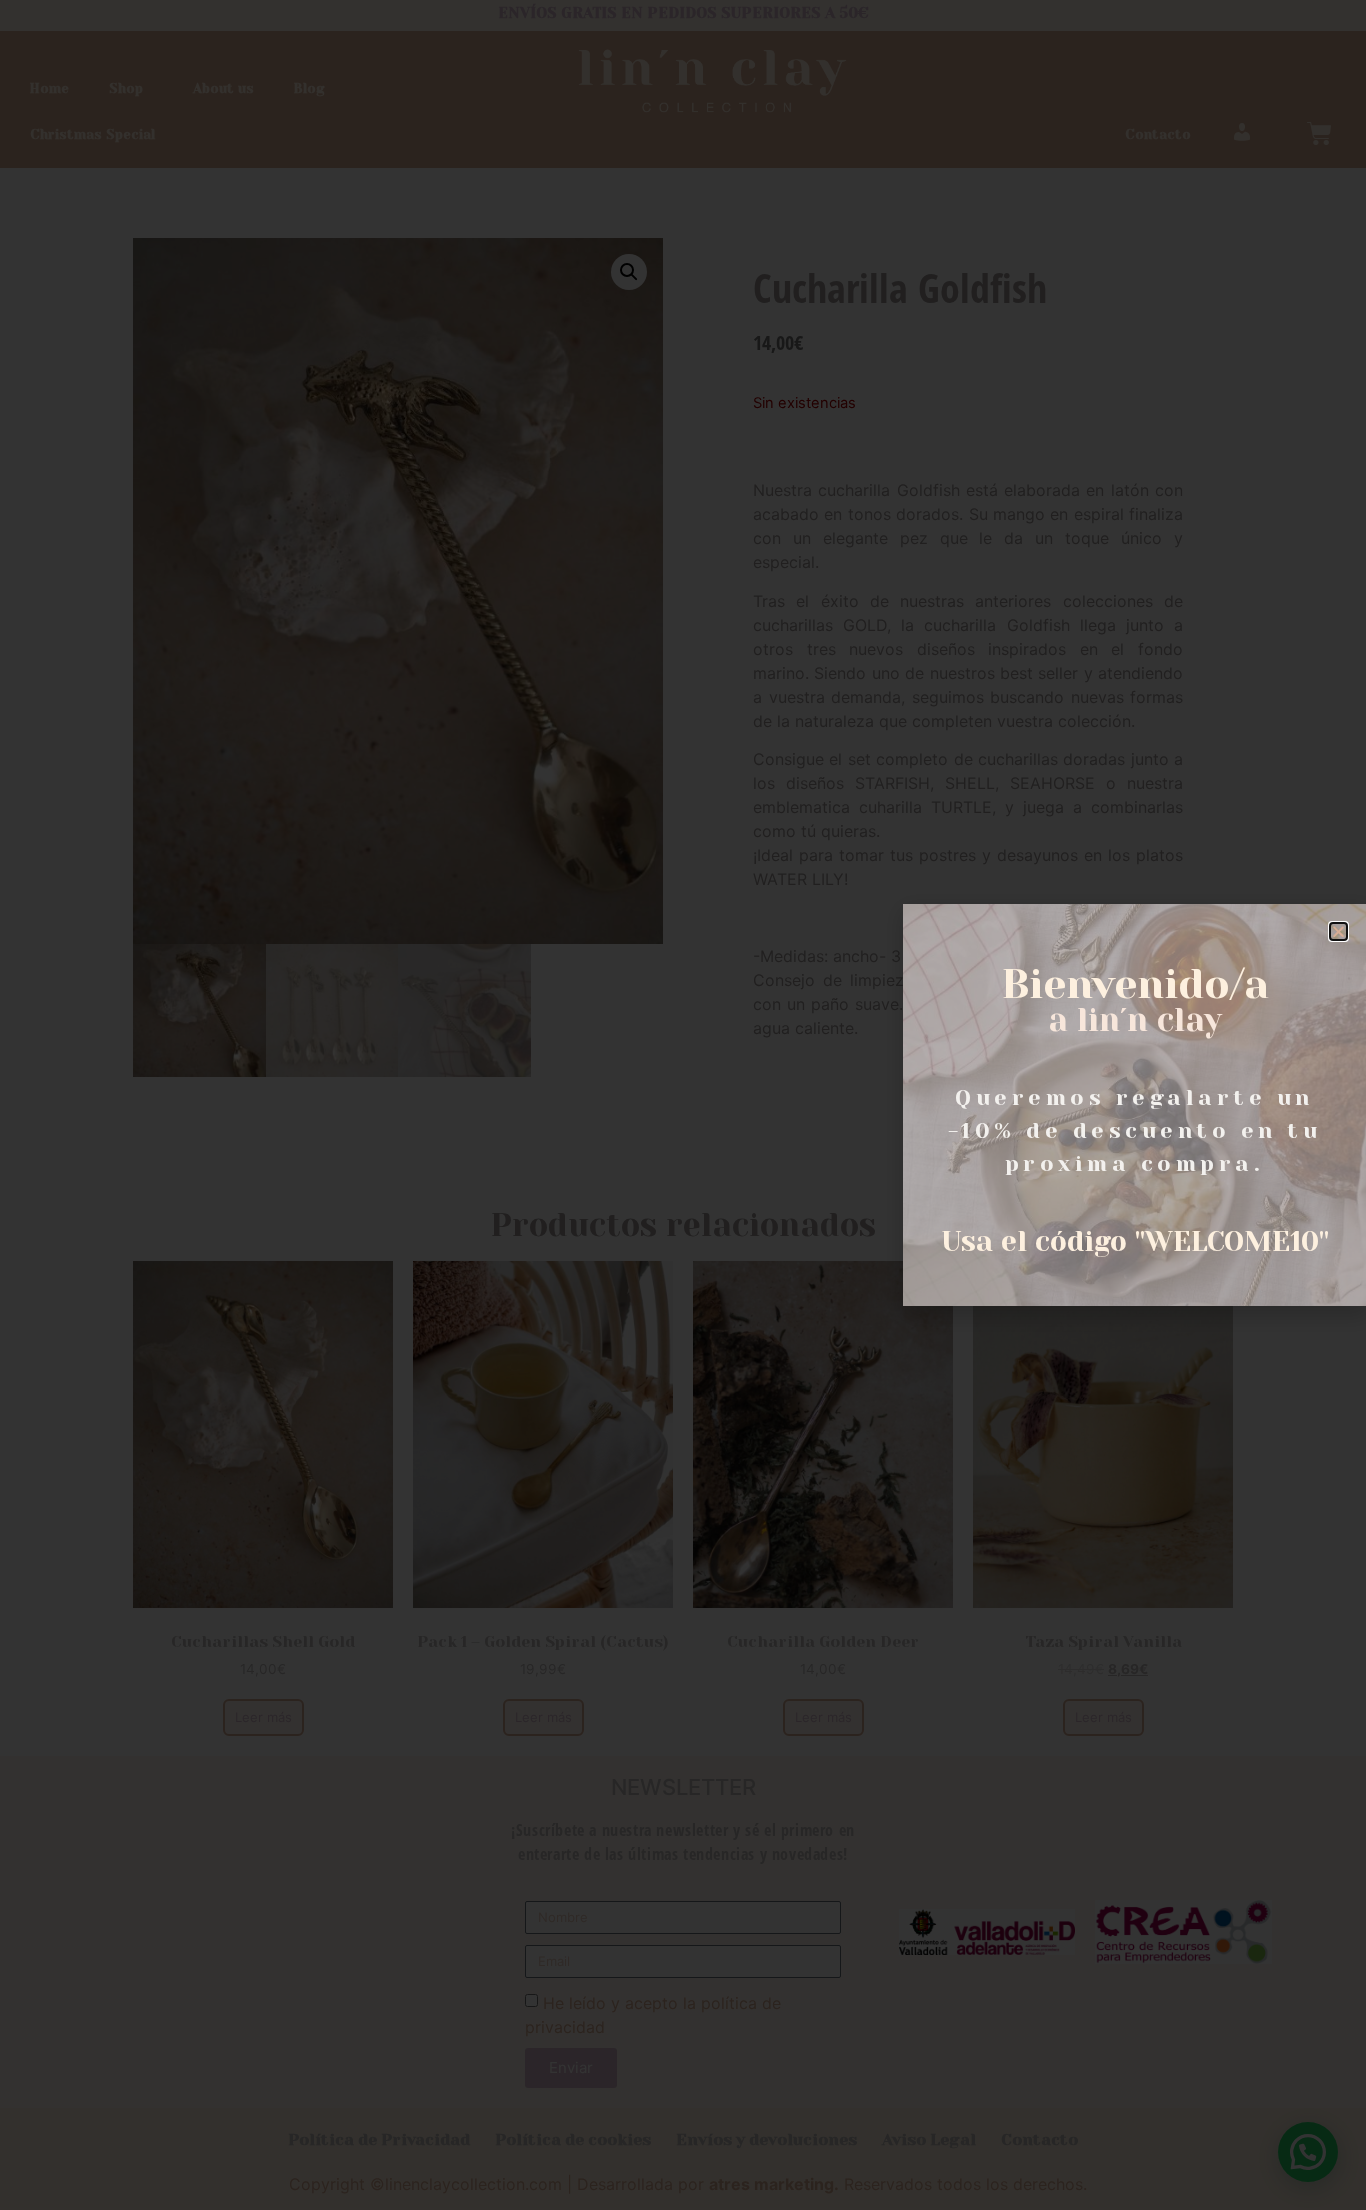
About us (223, 88)
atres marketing (771, 2184)
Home (49, 88)
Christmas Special (92, 134)
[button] (1338, 931)
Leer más (263, 1717)
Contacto (1158, 134)
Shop (126, 88)
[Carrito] (1319, 133)
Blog (309, 88)
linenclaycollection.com (473, 2184)
